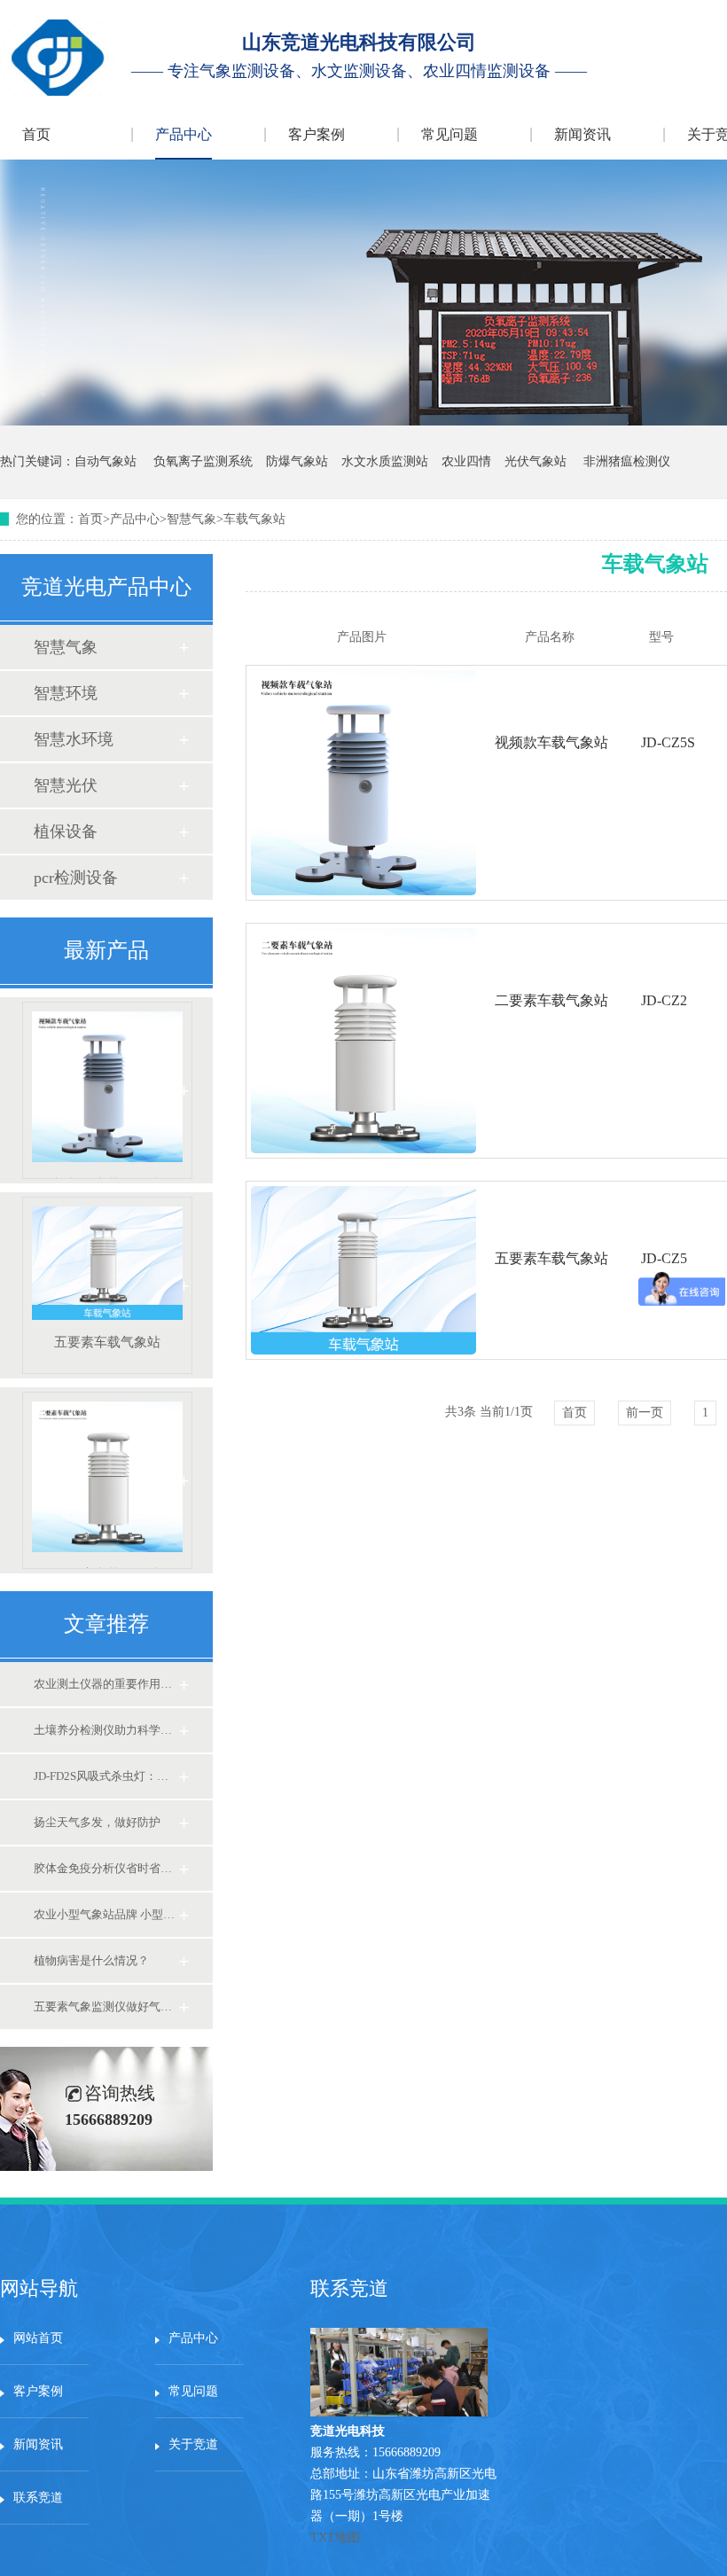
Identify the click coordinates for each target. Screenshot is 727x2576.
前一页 (645, 1413)
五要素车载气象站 (107, 1342)
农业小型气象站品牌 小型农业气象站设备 (106, 1914)
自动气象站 (106, 461)
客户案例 (317, 134)
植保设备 (66, 831)
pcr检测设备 (76, 878)
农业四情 (466, 461)
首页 (36, 134)
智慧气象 (192, 519)
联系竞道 (38, 2498)
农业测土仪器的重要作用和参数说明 (106, 1684)
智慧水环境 (74, 739)
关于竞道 (193, 2444)
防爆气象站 (297, 461)
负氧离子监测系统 (203, 461)
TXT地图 (335, 2537)
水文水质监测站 (385, 461)
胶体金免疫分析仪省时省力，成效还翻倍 (106, 1868)
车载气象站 (254, 519)
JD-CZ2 (664, 1000)
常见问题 (449, 134)
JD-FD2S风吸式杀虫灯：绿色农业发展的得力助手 (106, 1776)
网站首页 (38, 2338)
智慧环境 (66, 693)
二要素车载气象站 (107, 1568)
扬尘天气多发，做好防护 (97, 1822)
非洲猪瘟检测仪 (627, 461)
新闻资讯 (582, 134)
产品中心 (184, 134)
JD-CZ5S (668, 742)
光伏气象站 (535, 461)
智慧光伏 (66, 785)
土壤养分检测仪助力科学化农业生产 (106, 1730)
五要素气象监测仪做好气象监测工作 (106, 2006)
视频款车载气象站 (107, 1178)
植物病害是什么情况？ (91, 1960)
